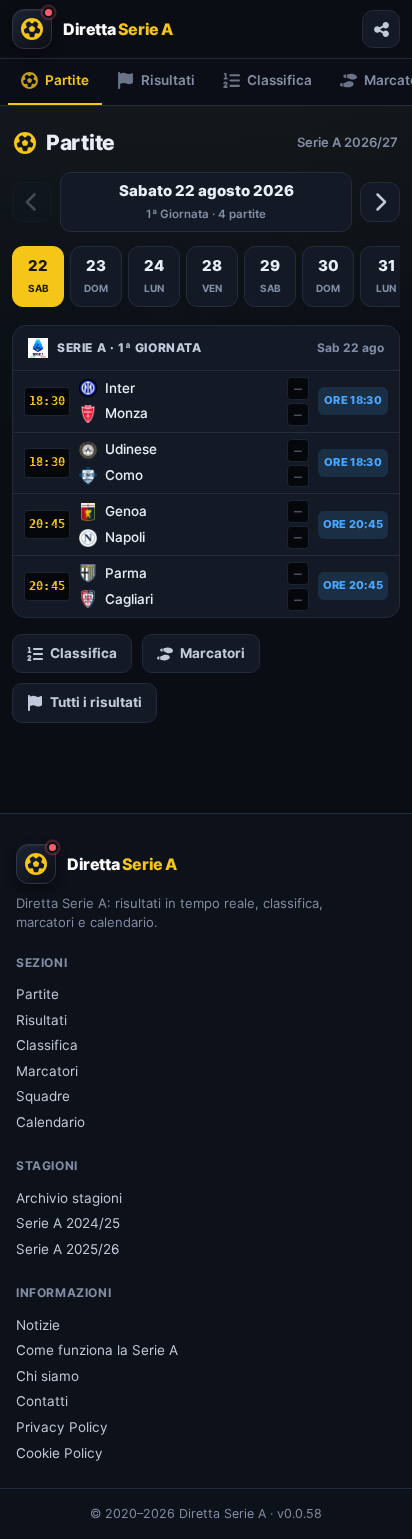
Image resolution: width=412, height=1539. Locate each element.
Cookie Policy (59, 1453)
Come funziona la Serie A (97, 1350)
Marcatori (212, 653)
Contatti (42, 1401)
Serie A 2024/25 (68, 1223)
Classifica (83, 653)
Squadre (43, 1096)
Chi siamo (47, 1376)
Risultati (41, 1020)
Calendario (50, 1122)
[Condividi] (381, 29)
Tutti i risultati (96, 702)
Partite (37, 994)
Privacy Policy (62, 1427)
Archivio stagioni (69, 1198)
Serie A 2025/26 (67, 1249)
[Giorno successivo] (380, 202)
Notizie (38, 1325)
